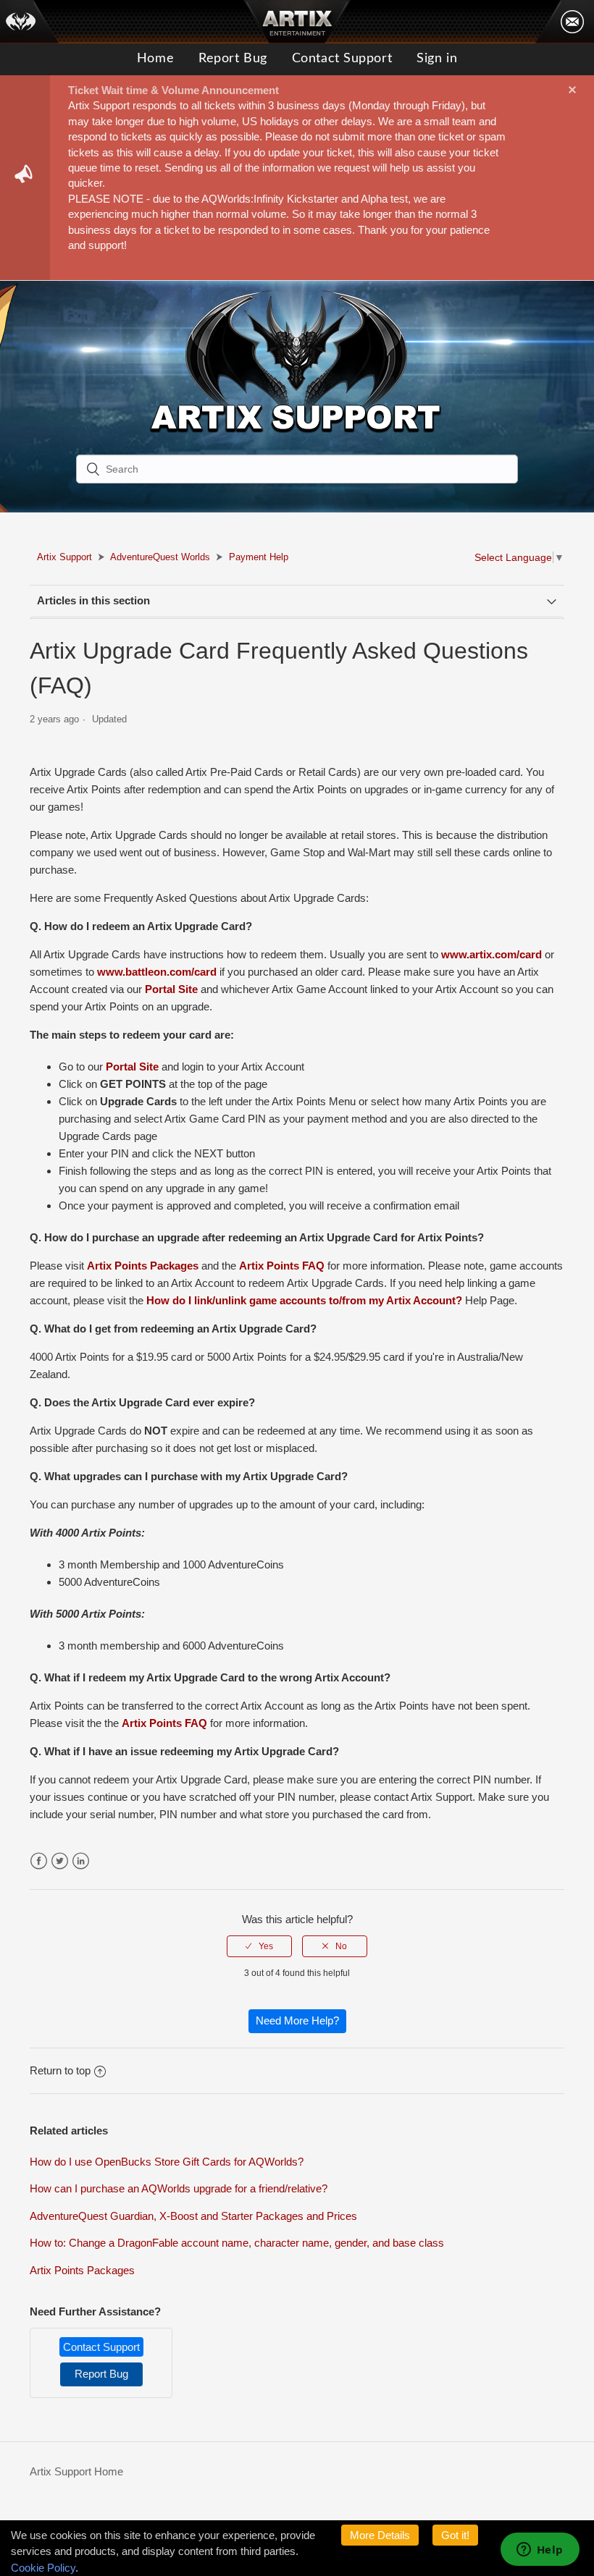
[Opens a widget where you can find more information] (540, 2551)
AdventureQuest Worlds (160, 557)
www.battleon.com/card (157, 972)
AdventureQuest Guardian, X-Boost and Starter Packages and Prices (193, 2216)
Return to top (60, 2070)
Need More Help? (297, 2020)
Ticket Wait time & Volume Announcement (173, 90)
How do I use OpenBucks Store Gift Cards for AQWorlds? (167, 2162)
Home (155, 59)
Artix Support (64, 557)
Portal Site (171, 989)
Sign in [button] (437, 59)
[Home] (30, 22)
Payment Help (259, 557)
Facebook (39, 1861)
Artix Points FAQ (282, 1266)
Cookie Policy (43, 2568)
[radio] (259, 1946)
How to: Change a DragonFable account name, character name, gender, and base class (237, 2243)
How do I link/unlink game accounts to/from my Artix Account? (304, 1300)
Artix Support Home (76, 2471)
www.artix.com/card (491, 954)
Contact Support (342, 59)
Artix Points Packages (143, 1266)
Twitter (60, 1861)
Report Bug (233, 59)
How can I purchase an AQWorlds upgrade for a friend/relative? (179, 2188)
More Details (380, 2535)
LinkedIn (81, 1861)
